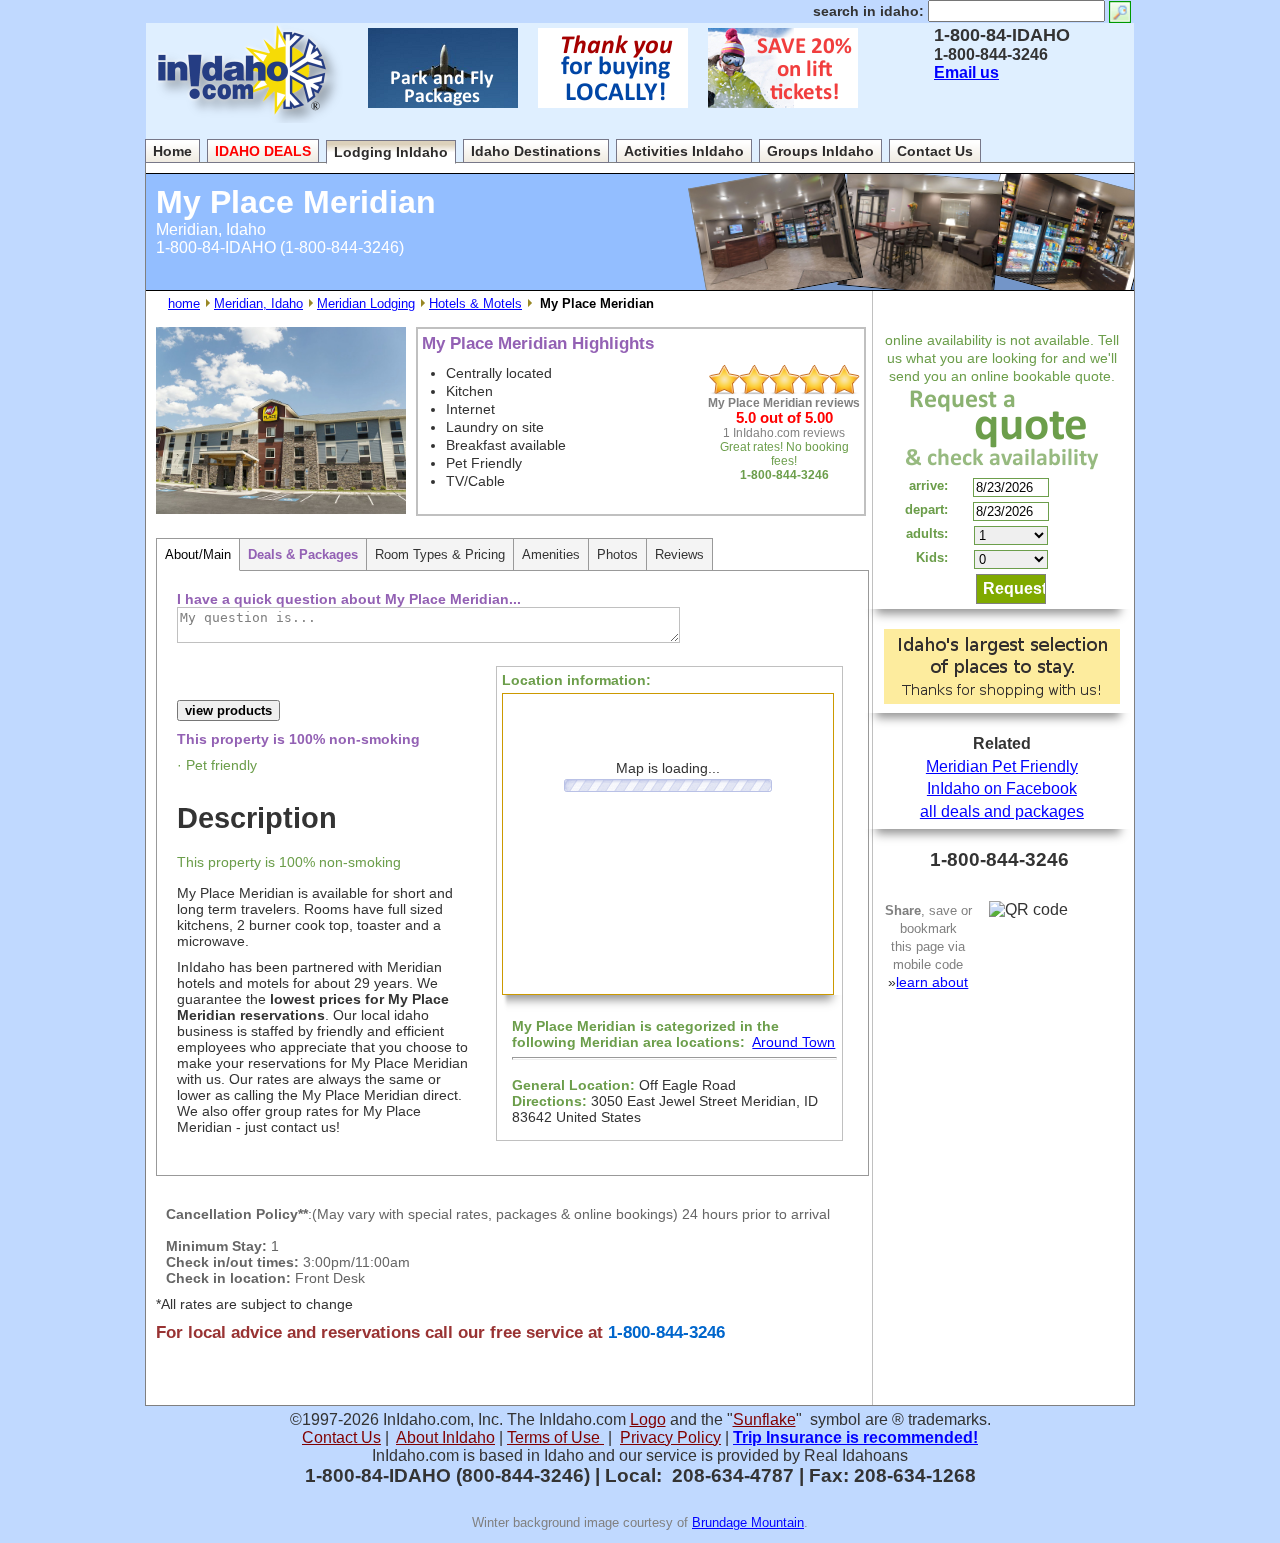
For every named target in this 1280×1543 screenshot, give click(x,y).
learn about (932, 982)
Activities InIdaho (684, 151)
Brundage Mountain (748, 1522)
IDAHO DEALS (263, 151)
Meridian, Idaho (258, 303)
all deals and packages (1002, 811)
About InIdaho (445, 1437)
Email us (966, 72)
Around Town (793, 1042)
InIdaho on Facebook (1002, 788)
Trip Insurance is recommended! (855, 1437)
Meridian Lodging (366, 303)
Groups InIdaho (820, 151)
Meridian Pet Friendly (1002, 766)
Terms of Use (555, 1437)
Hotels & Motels (475, 303)
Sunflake (764, 1419)
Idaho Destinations (536, 151)
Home (172, 151)
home (184, 303)
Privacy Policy (670, 1437)
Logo (648, 1419)
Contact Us (935, 151)
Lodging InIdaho (391, 152)
